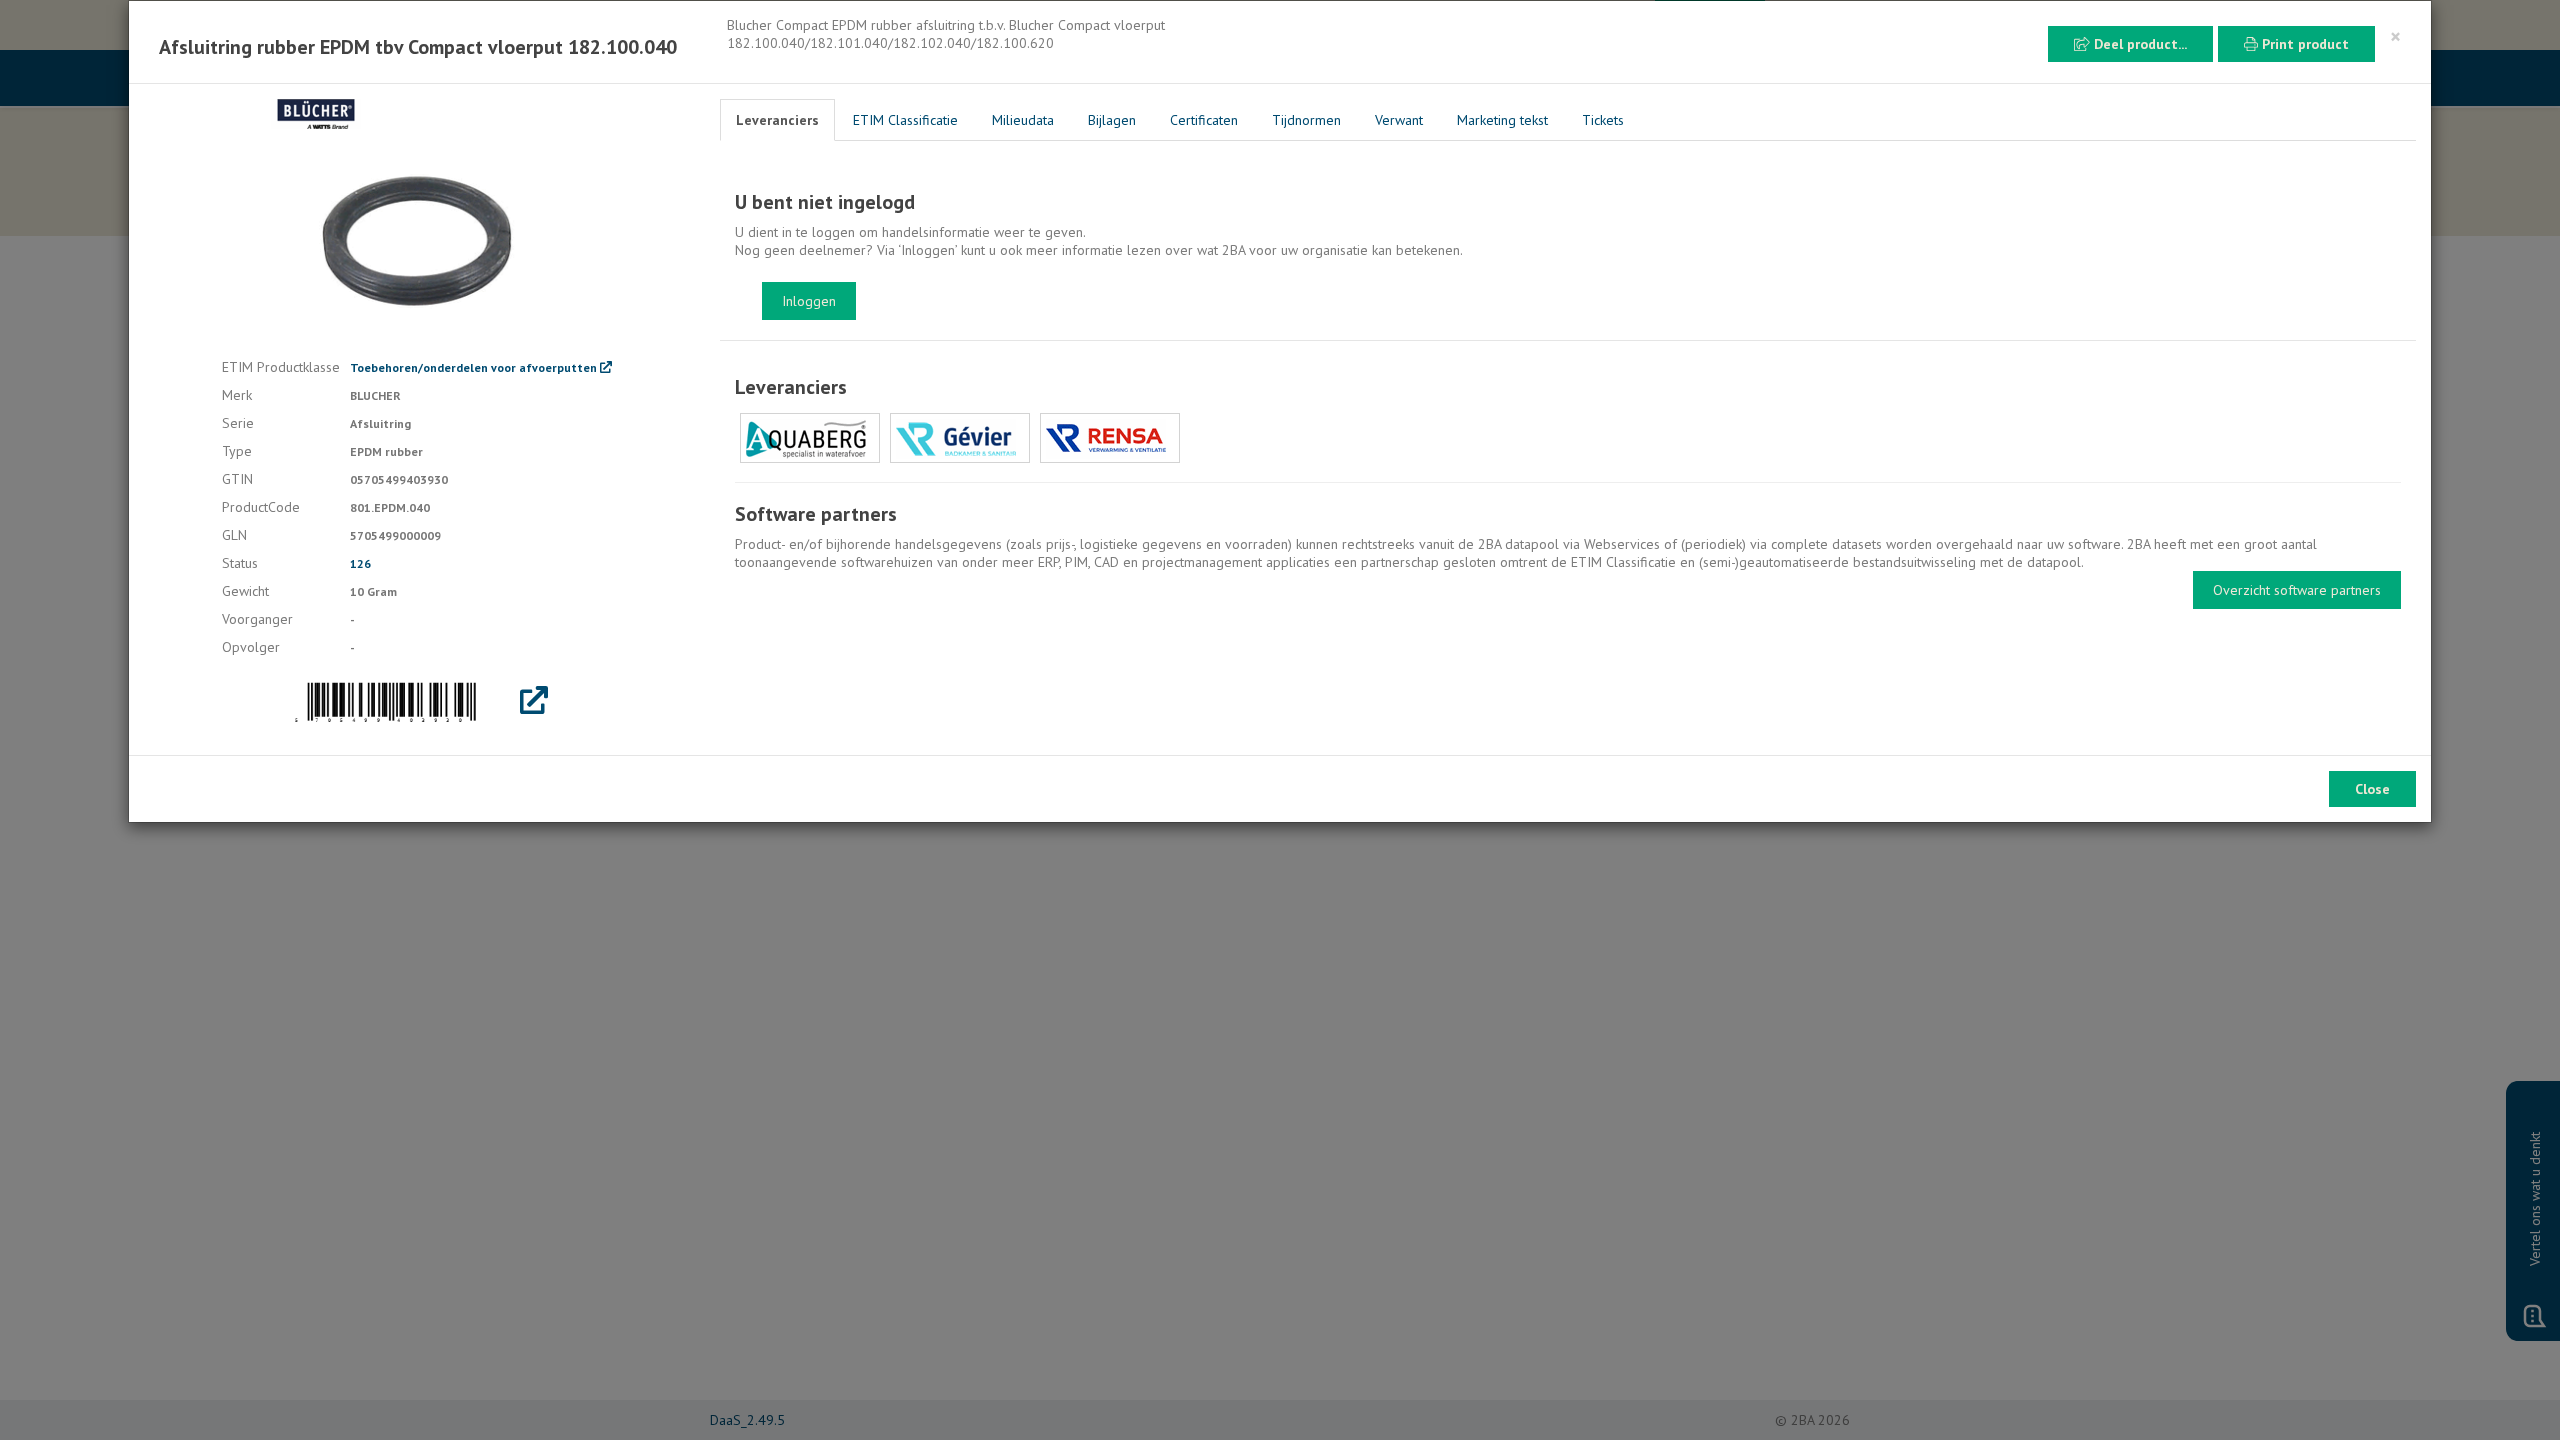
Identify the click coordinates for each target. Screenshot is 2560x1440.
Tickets (1603, 120)
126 (360, 563)
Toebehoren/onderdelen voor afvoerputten (475, 367)
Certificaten (1204, 120)
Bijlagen (1112, 120)
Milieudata (1023, 120)
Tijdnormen (1306, 120)
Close (2372, 789)
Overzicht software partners (2297, 590)
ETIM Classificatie (905, 120)
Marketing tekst (1502, 120)
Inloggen (809, 301)
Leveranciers (777, 120)
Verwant (1399, 120)
